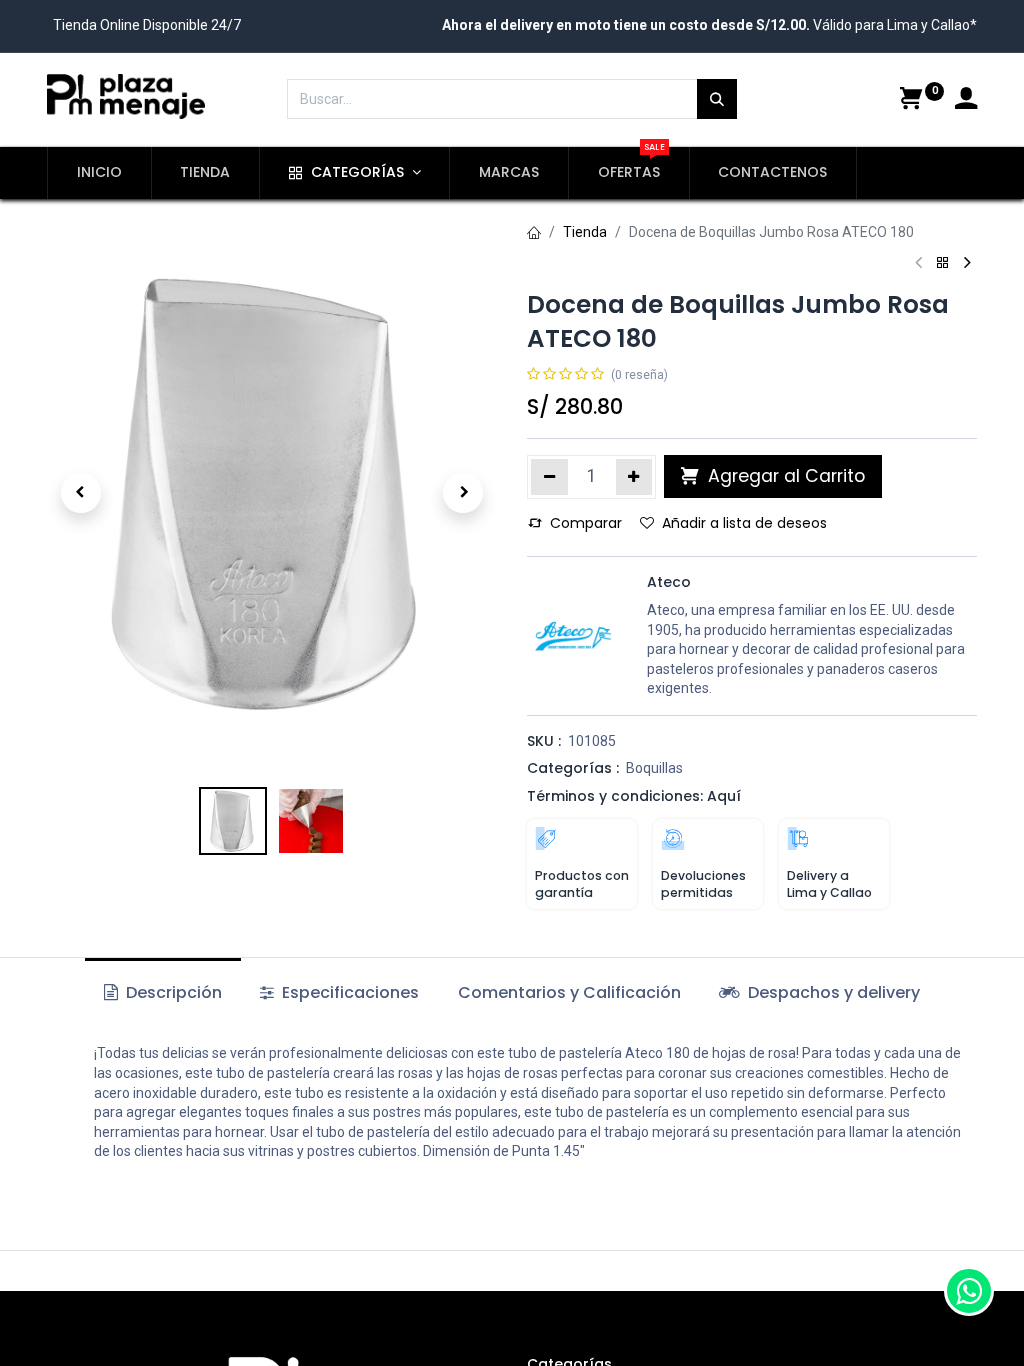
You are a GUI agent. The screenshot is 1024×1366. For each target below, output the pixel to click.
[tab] (819, 993)
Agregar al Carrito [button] (784, 476)
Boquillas (654, 768)
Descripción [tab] (172, 992)
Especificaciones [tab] (348, 992)
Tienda (585, 232)
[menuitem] (99, 173)
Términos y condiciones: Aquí (634, 796)
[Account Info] (966, 101)
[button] (81, 493)
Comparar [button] (586, 523)
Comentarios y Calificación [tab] (569, 992)
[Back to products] (943, 263)
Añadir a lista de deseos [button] (744, 523)
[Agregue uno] (634, 477)
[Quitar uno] (549, 477)
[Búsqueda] (717, 99)
